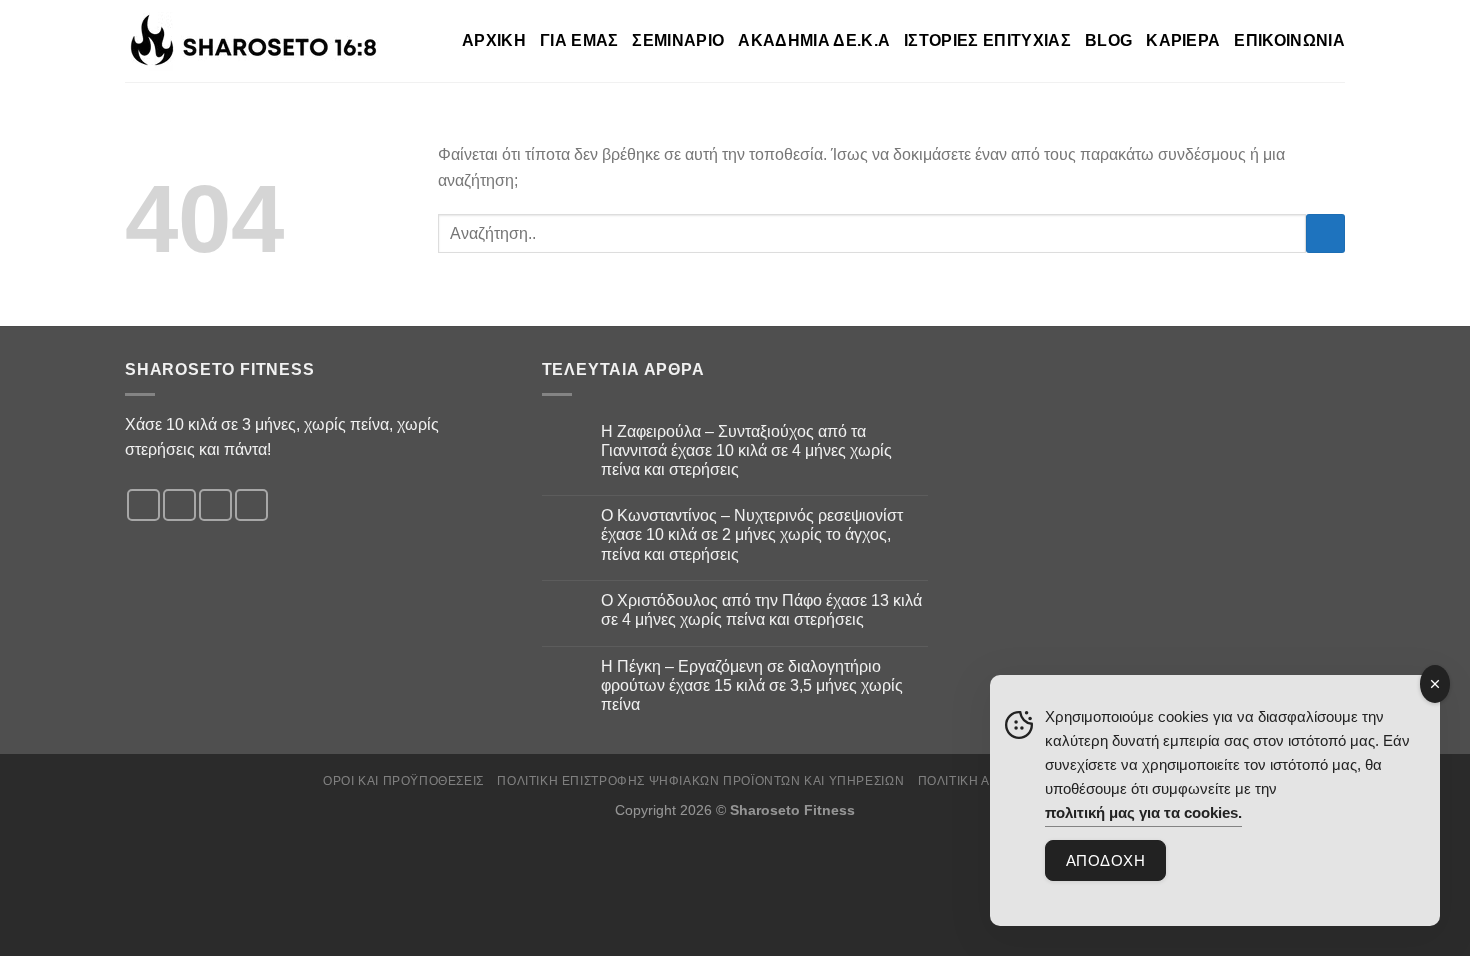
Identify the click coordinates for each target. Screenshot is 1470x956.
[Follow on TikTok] (215, 505)
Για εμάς (579, 40)
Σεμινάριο (678, 40)
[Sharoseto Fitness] (256, 41)
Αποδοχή (1105, 860)
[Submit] (1325, 233)
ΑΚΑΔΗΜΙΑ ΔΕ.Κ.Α (814, 40)
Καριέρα (1183, 40)
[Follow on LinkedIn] (251, 505)
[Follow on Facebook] (143, 505)
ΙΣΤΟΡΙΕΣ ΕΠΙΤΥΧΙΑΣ (987, 40)
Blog (1108, 40)
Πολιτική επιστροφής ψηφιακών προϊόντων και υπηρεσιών (700, 781)
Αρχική (494, 40)
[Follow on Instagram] (179, 505)
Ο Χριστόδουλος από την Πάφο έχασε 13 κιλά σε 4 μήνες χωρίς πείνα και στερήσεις (761, 610)
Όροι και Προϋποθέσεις (403, 781)
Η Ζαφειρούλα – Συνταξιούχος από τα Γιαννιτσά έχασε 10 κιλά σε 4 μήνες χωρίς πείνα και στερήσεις (746, 450)
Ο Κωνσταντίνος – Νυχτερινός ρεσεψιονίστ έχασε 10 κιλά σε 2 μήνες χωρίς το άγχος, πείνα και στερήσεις (752, 534)
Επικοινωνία (1289, 40)
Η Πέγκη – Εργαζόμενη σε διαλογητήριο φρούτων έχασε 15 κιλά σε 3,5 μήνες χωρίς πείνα (752, 685)
